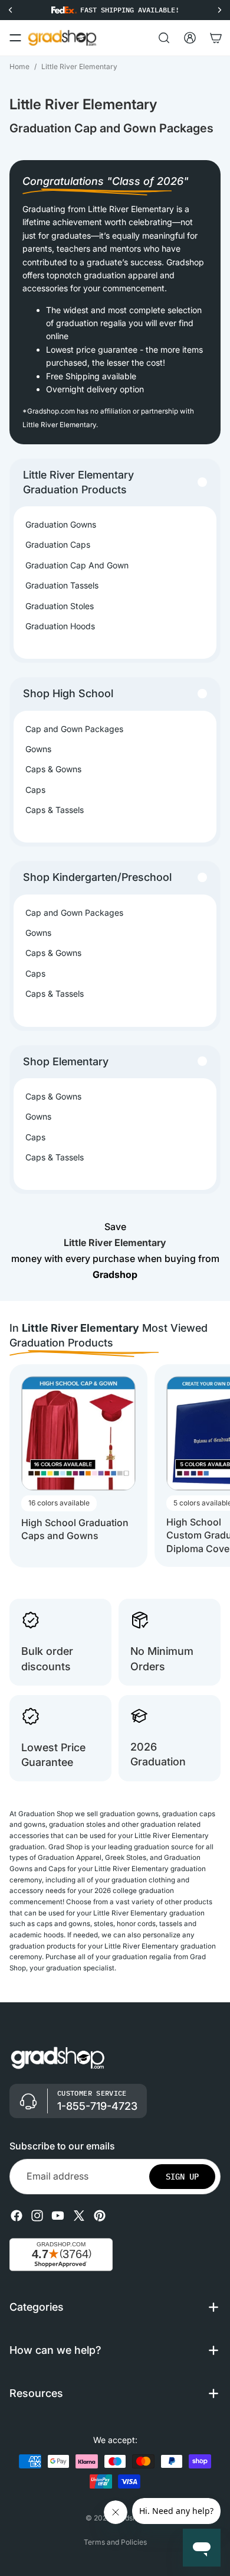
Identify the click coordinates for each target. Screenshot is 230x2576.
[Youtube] (58, 2215)
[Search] (164, 38)
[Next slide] (210, 1466)
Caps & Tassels (55, 810)
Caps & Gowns (53, 769)
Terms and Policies (115, 2542)
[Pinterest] (100, 2215)
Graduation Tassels (62, 585)
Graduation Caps (58, 544)
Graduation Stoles (60, 606)
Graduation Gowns (61, 524)
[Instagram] (37, 2215)
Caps (35, 790)
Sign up (182, 2176)
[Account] (190, 38)
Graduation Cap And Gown (77, 565)
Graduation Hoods (60, 626)
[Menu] (15, 38)
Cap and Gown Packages (74, 729)
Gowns (38, 749)
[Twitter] (79, 2215)
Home (19, 66)
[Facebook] (17, 2215)
